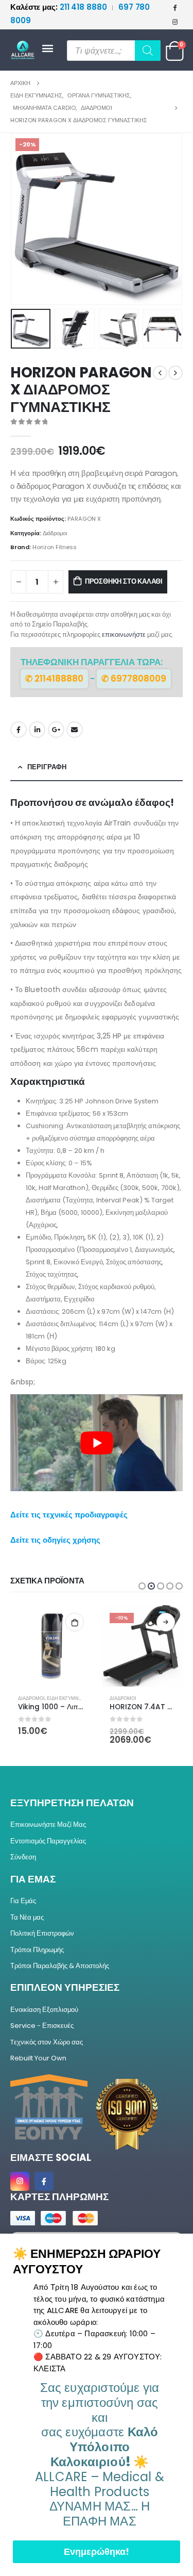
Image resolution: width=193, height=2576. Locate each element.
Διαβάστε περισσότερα (166, 1622)
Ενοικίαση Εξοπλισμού (44, 2010)
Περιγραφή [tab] (47, 767)
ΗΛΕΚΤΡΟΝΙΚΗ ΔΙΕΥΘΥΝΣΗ (75, 730)
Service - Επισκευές (42, 2026)
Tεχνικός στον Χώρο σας (47, 2042)
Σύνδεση (23, 1857)
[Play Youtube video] (97, 1443)
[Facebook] (175, 7)
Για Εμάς (23, 1901)
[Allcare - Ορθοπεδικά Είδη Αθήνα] (26, 50)
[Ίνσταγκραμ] (175, 22)
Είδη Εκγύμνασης (69, 1698)
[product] (51, 1646)
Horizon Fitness (55, 547)
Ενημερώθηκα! (97, 2552)
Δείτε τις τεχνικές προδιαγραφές (69, 1515)
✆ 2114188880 (54, 679)
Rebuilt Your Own (38, 2058)
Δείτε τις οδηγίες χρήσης (55, 1540)
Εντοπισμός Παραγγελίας (48, 1841)
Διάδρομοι (55, 533)
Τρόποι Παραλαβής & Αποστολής (60, 1966)
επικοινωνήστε (124, 634)
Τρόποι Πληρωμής (37, 1950)
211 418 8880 (59, 7)
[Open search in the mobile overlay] (114, 51)
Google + (56, 730)
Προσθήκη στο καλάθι (124, 581)
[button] (23, 219)
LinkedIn (37, 730)
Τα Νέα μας (27, 1917)
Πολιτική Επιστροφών (42, 1933)
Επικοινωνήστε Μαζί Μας (48, 1824)
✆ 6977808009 (134, 679)
